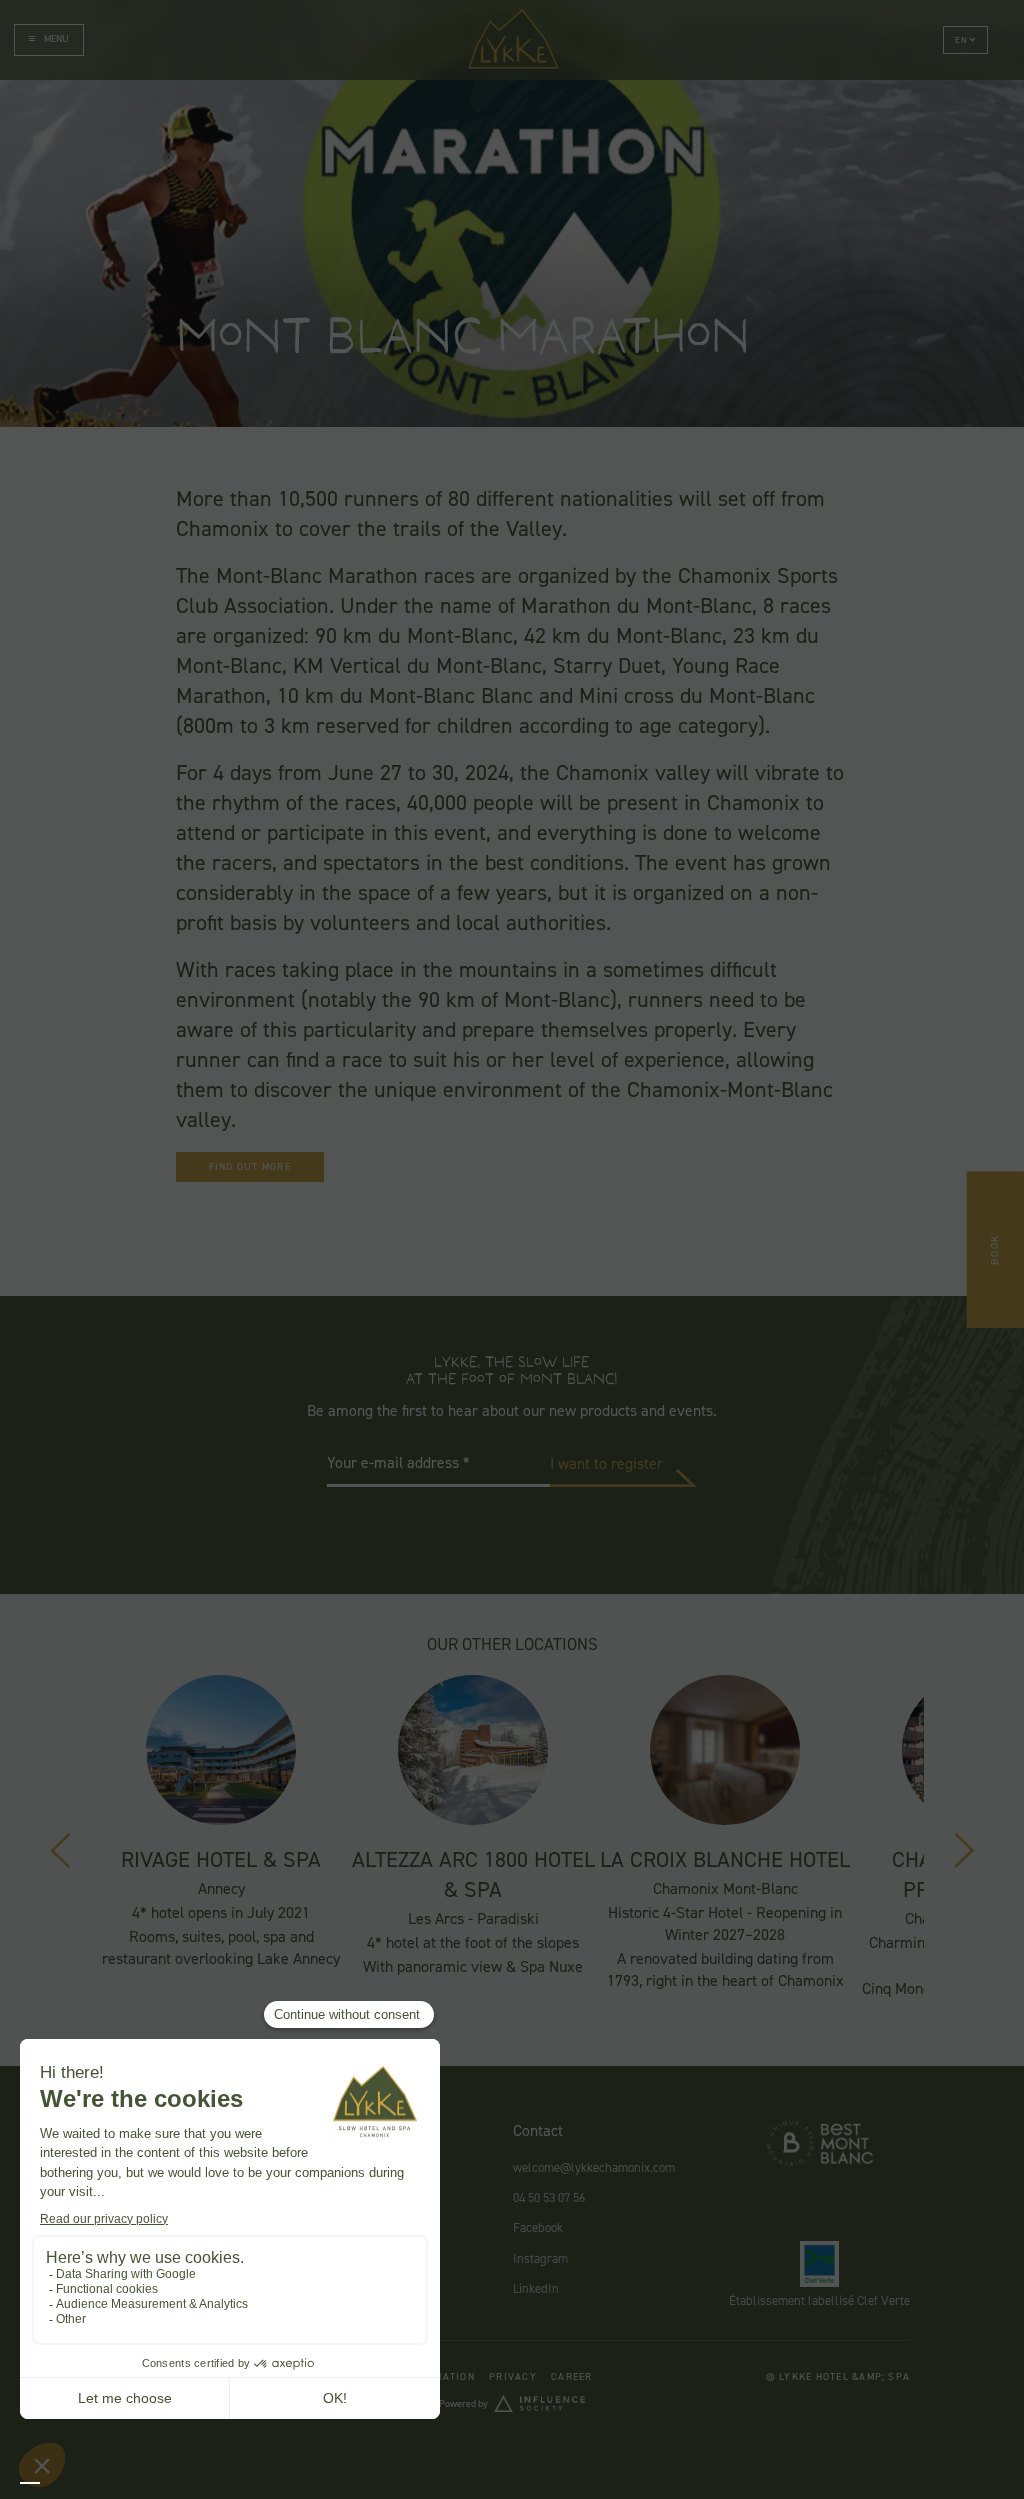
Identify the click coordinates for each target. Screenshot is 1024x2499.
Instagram (540, 2258)
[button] (966, 40)
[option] (50, 2483)
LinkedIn (536, 2288)
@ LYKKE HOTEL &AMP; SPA (838, 2376)
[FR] (50, 2483)
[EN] (30, 2483)
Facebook (538, 2227)
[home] (513, 40)
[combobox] (30, 2483)
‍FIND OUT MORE (250, 1166)
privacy (513, 2376)
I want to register (606, 1463)
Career (571, 2376)
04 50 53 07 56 (549, 2197)
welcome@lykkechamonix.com (594, 2167)
